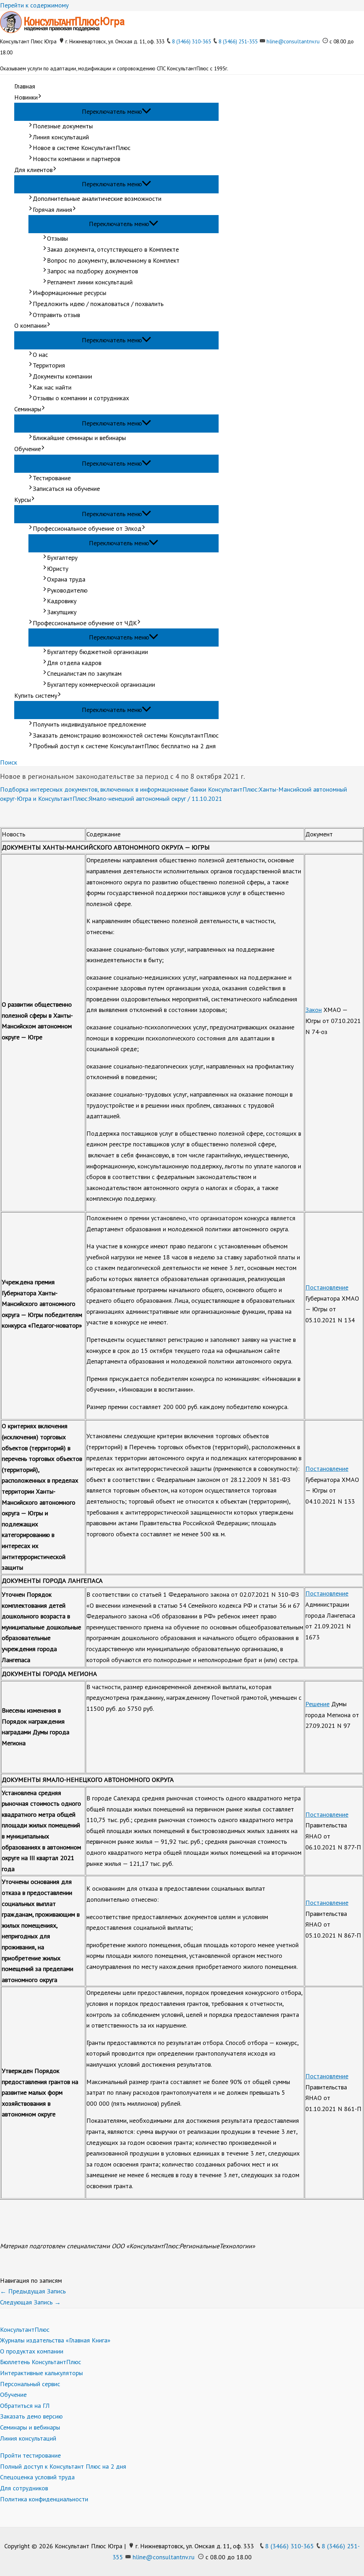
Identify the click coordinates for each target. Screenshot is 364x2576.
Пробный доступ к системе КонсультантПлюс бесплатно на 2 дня (124, 746)
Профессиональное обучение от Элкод (87, 528)
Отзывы (57, 238)
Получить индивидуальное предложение (89, 724)
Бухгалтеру (62, 558)
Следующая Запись (30, 2302)
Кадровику (62, 601)
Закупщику (62, 612)
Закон (314, 1010)
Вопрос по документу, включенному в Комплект (113, 260)
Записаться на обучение (66, 489)
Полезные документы (63, 126)
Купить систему (36, 695)
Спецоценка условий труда (37, 2477)
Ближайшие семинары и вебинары (79, 438)
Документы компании (62, 376)
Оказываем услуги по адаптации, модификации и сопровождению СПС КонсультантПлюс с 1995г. (114, 68)
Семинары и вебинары (30, 2427)
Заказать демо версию (31, 2416)
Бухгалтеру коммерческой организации (101, 684)
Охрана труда (66, 579)
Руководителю (67, 590)
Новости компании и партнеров (76, 159)
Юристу (58, 569)
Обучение (28, 449)
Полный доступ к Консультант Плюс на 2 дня (63, 2466)
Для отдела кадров (74, 663)
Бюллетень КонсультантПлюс (41, 2362)
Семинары (28, 409)
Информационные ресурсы (69, 293)
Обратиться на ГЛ (25, 2406)
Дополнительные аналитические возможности (97, 199)
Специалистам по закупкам (84, 673)
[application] (40, 98)
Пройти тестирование (30, 2455)
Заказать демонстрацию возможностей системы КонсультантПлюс (126, 735)
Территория (49, 365)
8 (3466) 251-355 (238, 41)
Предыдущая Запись (33, 2291)
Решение (317, 1704)
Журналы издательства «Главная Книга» (55, 2340)
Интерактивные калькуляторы (41, 2373)
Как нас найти (52, 387)
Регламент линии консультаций (90, 282)
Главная (25, 86)
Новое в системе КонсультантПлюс (82, 148)
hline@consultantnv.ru (293, 41)
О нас (40, 355)
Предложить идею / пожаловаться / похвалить (98, 304)
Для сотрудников (24, 2488)
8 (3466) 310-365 (192, 41)
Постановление (327, 1287)
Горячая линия (52, 210)
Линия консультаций (61, 137)
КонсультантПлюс (25, 2329)
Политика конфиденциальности (44, 2499)
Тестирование (52, 478)
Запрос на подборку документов (92, 271)
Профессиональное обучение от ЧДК (85, 623)
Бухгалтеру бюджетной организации (97, 652)
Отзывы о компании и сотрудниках (81, 398)
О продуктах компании (32, 2351)
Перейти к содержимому (34, 5)
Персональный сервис (30, 2384)
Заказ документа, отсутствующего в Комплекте (113, 249)
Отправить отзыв (56, 315)
